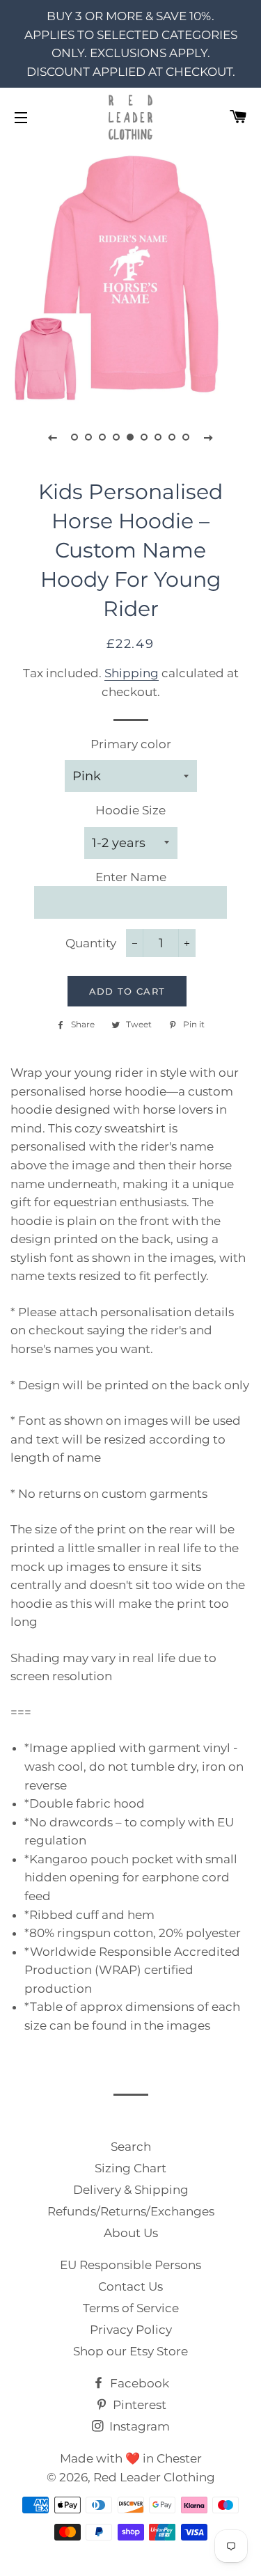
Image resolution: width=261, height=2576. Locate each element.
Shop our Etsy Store (130, 2351)
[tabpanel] (130, 274)
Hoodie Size (130, 810)
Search (131, 2147)
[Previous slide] (53, 437)
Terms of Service (131, 2308)
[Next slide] (209, 437)
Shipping (132, 673)
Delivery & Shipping (131, 2190)
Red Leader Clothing (154, 2477)
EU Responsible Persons (130, 2265)
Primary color (131, 744)
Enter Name (131, 877)
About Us (131, 2233)
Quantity (91, 943)
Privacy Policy (131, 2330)
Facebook (138, 2383)
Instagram (138, 2426)
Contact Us (130, 2286)
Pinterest (138, 2405)
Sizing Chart (130, 2168)
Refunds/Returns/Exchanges (131, 2211)
